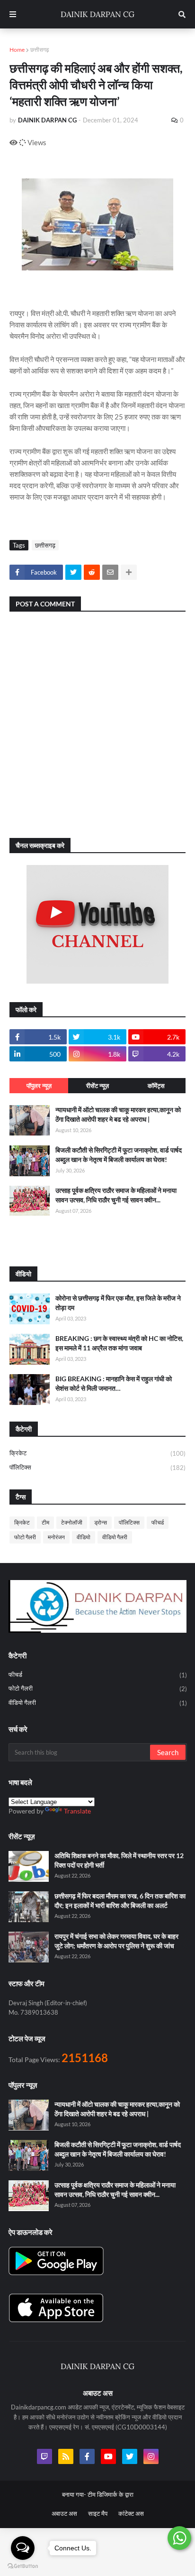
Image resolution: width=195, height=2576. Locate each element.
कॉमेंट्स (156, 1086)
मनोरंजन (56, 1537)
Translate (77, 1811)
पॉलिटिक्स (97, 1467)
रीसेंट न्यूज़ (97, 1086)
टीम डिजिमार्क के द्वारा (111, 2494)
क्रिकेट (97, 1453)
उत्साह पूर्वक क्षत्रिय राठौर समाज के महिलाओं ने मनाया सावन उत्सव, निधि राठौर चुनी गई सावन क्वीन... (116, 1195)
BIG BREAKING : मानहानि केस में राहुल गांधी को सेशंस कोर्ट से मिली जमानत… (114, 1383)
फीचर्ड (158, 1522)
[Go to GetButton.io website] (23, 2566)
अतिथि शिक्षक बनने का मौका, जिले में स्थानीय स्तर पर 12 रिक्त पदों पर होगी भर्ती (119, 1860)
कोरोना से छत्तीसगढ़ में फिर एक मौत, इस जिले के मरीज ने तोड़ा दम (118, 1303)
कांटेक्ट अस (131, 2513)
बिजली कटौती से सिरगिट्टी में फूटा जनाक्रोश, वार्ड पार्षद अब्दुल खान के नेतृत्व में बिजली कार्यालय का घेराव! (119, 1155)
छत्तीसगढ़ (40, 50)
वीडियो (84, 1537)
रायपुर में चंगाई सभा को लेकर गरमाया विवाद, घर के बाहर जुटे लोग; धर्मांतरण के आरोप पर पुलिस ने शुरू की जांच (116, 1941)
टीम (45, 1522)
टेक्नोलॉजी (72, 1522)
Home (17, 50)
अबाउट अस (64, 2513)
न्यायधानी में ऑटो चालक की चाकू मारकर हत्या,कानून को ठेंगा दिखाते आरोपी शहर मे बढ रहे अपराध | (118, 1114)
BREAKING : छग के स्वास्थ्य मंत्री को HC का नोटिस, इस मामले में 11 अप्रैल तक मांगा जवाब (119, 1343)
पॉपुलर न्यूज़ (39, 1086)
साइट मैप (98, 2513)
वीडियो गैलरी (115, 1537)
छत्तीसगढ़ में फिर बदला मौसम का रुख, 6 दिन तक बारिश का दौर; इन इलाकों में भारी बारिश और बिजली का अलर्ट (120, 1901)
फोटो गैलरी (25, 1537)
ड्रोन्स (101, 1522)
